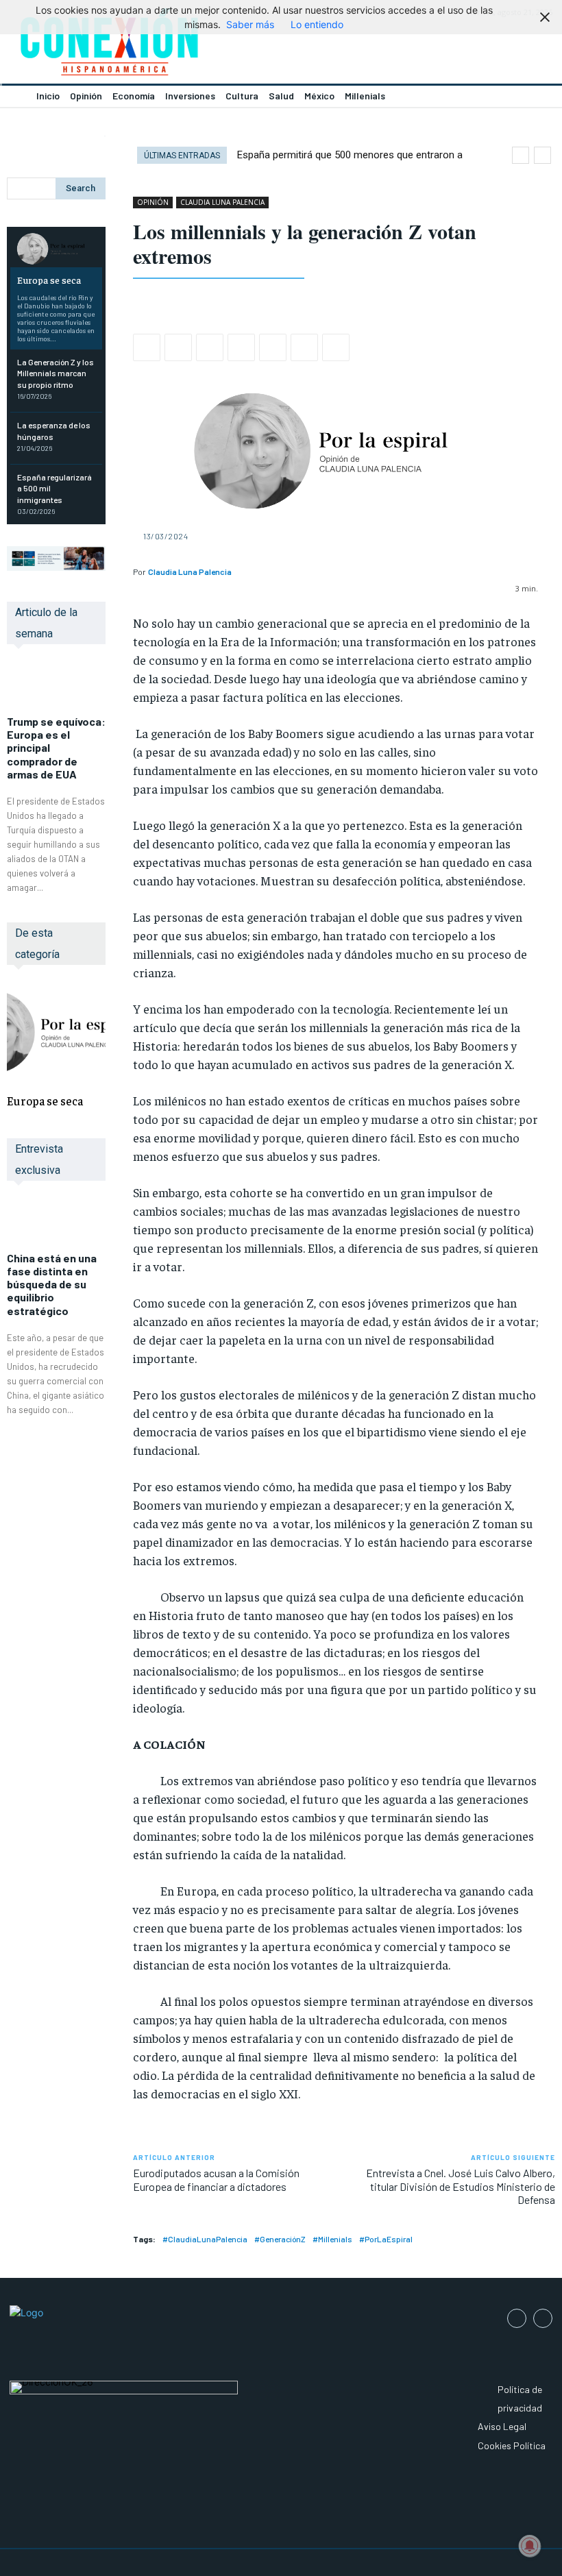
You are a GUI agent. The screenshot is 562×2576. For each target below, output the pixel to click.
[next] (542, 155)
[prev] (521, 155)
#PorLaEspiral (386, 2239)
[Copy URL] (336, 347)
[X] (178, 347)
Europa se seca (49, 280)
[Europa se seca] (56, 249)
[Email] (273, 347)
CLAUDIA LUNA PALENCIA (222, 202)
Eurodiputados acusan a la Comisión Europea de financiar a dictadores (216, 2179)
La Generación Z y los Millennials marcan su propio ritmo (56, 373)
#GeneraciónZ (280, 2239)
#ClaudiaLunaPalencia (205, 2239)
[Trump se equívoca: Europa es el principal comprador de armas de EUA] (56, 687)
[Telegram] (304, 347)
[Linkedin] (241, 347)
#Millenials (332, 2239)
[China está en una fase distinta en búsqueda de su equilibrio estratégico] (56, 1223)
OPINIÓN (153, 202)
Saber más (250, 24)
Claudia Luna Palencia (190, 572)
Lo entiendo (317, 24)
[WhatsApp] (210, 347)
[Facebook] (147, 347)
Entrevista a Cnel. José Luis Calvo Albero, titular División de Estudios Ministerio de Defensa (461, 2186)
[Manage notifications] (530, 2546)
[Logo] (140, 46)
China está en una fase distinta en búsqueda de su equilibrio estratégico (52, 1284)
